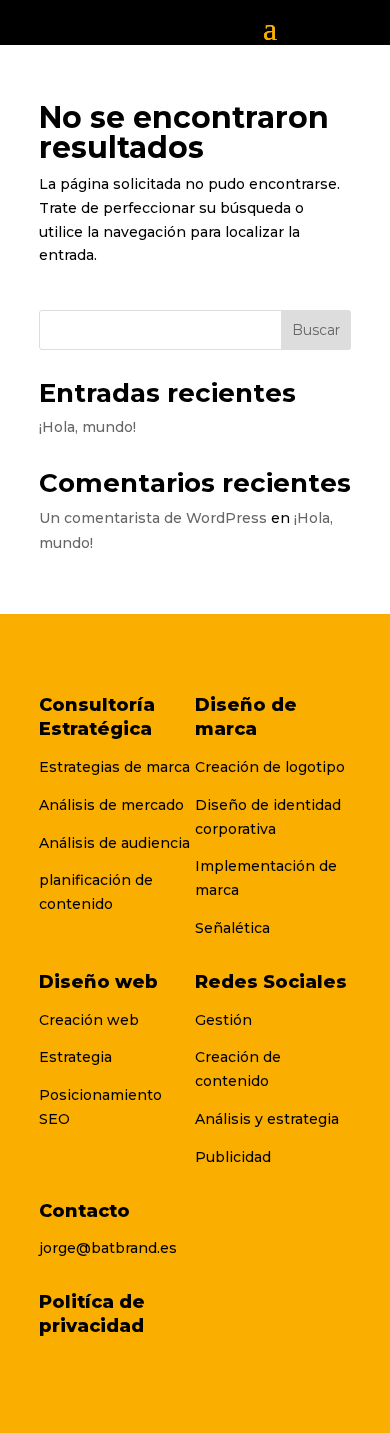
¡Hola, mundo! (87, 427)
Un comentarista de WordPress (153, 518)
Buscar (316, 330)
